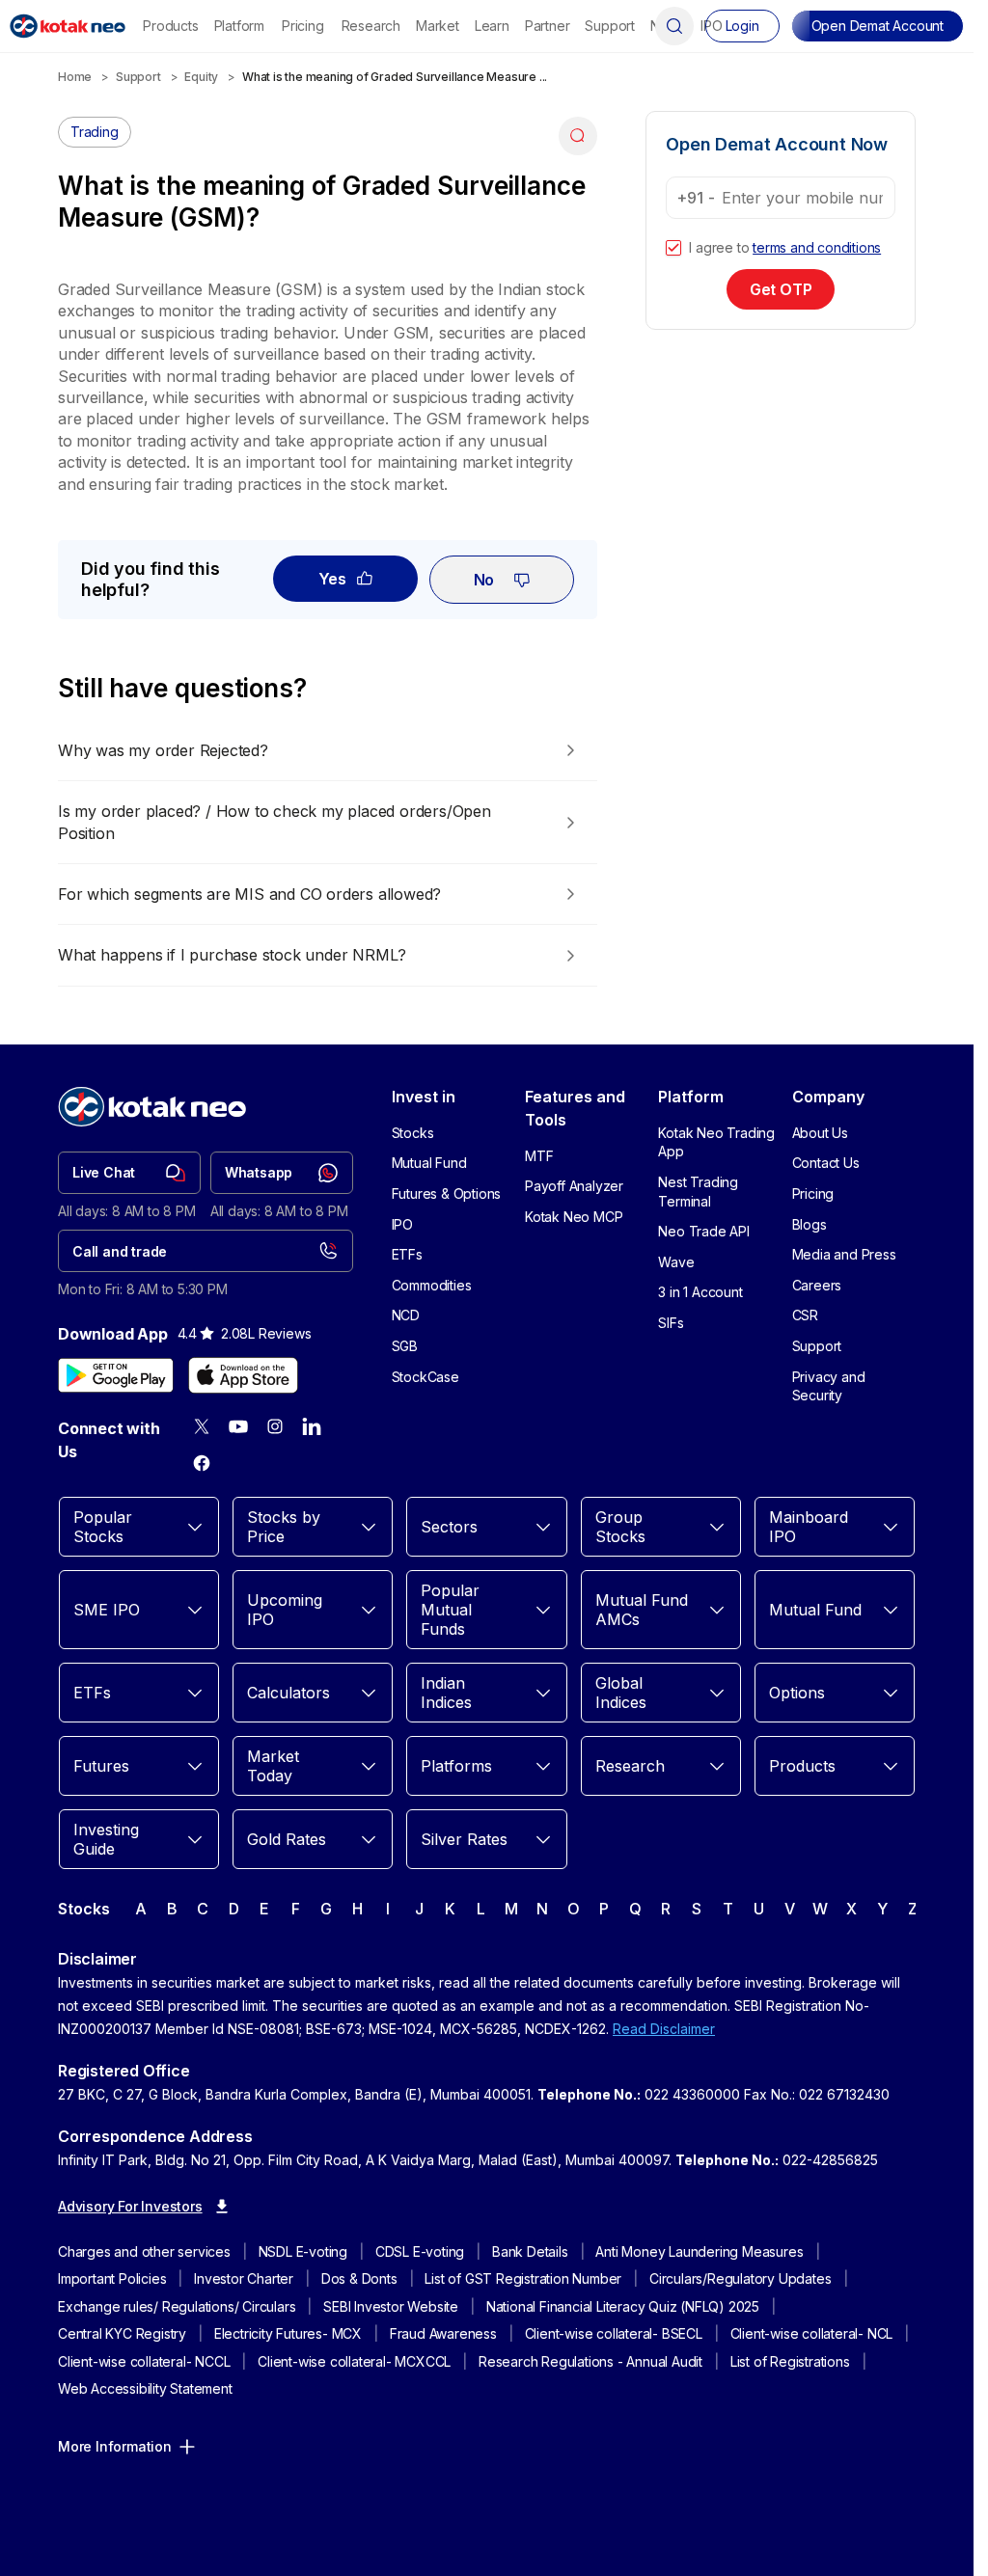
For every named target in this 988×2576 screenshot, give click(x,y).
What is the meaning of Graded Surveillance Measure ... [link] (395, 77)
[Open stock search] (674, 26)
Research (371, 26)
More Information (115, 2446)
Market (438, 26)
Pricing (303, 26)
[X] (202, 1426)
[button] (878, 26)
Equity (201, 77)
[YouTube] (238, 1426)
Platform (239, 26)
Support (610, 26)
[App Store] (243, 1375)
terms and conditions (817, 247)
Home (75, 77)
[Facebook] (202, 1463)
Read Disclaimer (664, 2029)
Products (170, 26)
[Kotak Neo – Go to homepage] (68, 26)
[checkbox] (673, 248)
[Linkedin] (312, 1426)
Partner (548, 26)
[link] (129, 1173)
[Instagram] (275, 1426)
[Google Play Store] (116, 1375)
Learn (492, 26)
